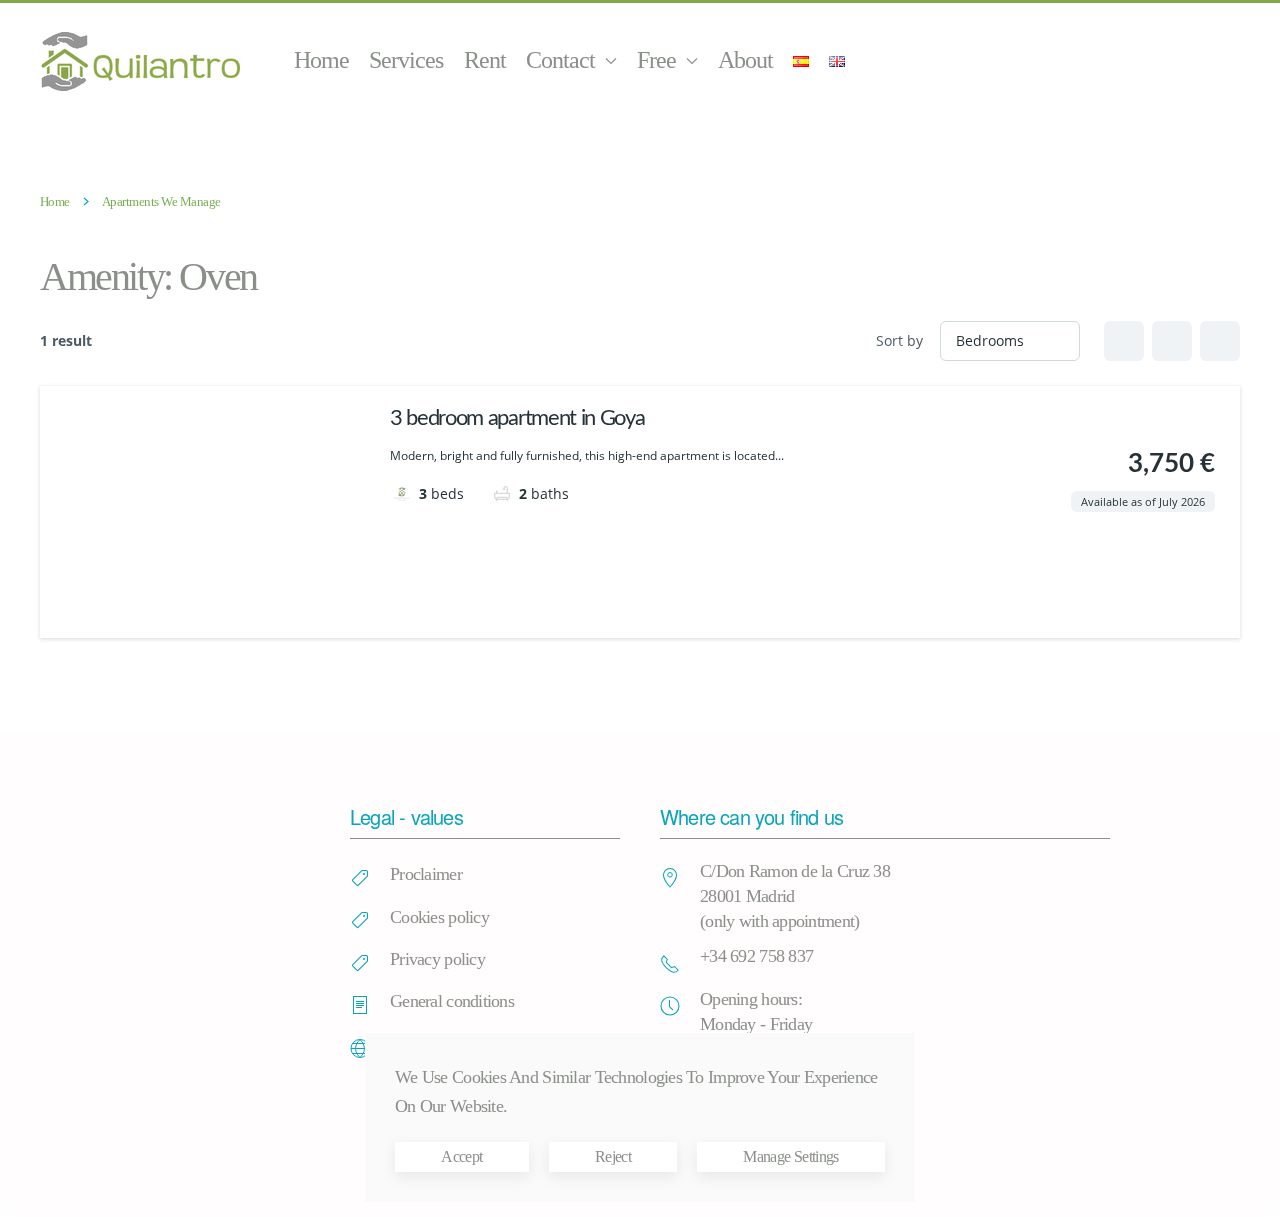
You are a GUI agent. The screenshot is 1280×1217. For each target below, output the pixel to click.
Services (406, 60)
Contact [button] (560, 60)
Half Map (1220, 341)
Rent (485, 60)
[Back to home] (143, 61)
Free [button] (656, 60)
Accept (461, 1156)
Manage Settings (790, 1156)
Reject (613, 1156)
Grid (1124, 341)
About (745, 60)
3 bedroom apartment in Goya (517, 418)
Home (321, 60)
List (1172, 341)
